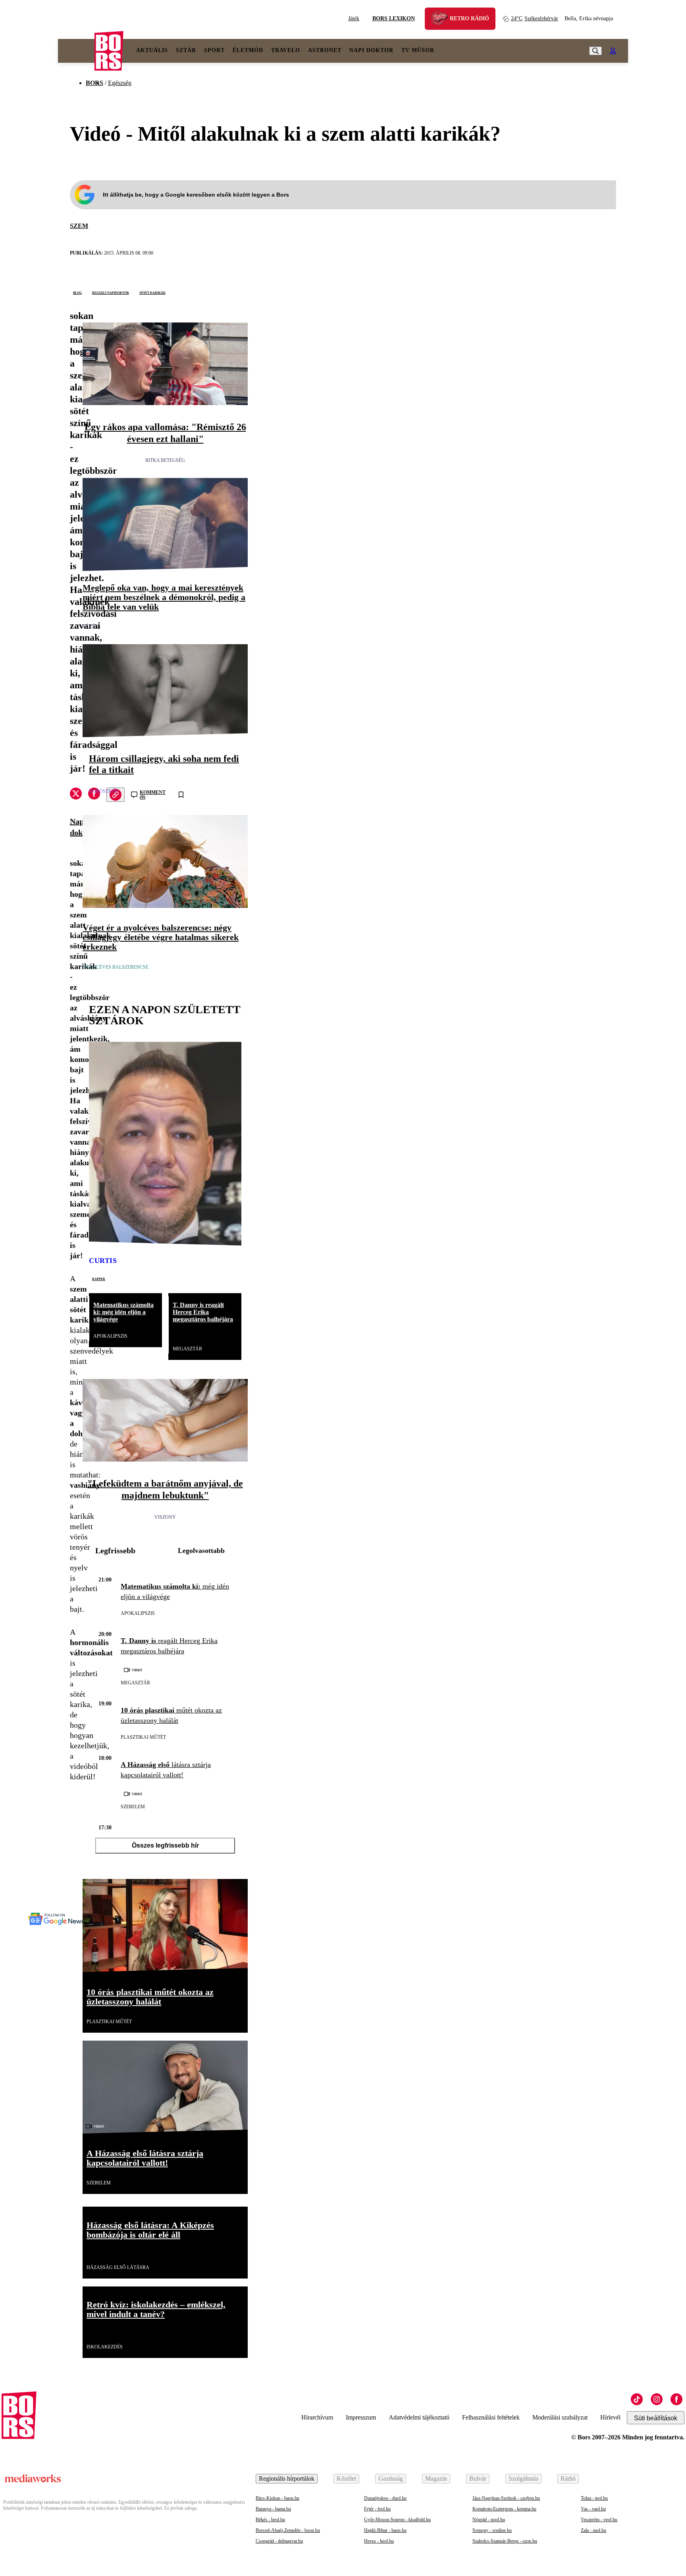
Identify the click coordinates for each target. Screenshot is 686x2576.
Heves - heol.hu (379, 2541)
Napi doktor (371, 50)
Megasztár (187, 1349)
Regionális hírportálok (287, 2478)
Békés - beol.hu (270, 2520)
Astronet (325, 50)
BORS (94, 83)
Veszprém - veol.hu (599, 2520)
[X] (76, 795)
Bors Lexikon (394, 18)
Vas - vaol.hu (593, 2509)
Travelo (286, 50)
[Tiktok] (637, 2399)
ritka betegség (165, 460)
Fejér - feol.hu (377, 2509)
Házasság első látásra (118, 2267)
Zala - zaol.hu (594, 2530)
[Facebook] (676, 2399)
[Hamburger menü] (76, 51)
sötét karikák (152, 292)
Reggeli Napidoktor (111, 292)
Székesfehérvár (535, 18)
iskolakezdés (105, 2347)
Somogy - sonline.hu (492, 2530)
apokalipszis (110, 1336)
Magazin (436, 2478)
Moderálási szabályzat (560, 2417)
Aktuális (152, 50)
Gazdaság (391, 2478)
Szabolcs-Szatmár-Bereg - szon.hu (505, 2541)
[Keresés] (595, 51)
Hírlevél (610, 2417)
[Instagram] (657, 2399)
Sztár (186, 50)
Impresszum (361, 2417)
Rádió (568, 2478)
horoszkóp (104, 791)
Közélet (346, 2478)
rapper (99, 1278)
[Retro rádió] (442, 20)
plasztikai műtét (143, 1737)
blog (77, 292)
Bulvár (478, 2478)
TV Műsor (418, 50)
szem (79, 226)
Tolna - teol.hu (594, 2498)
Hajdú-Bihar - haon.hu (385, 2530)
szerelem (133, 1807)
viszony (165, 1517)
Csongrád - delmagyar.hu (279, 2541)
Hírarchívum (317, 2417)
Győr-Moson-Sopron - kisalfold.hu (397, 2520)
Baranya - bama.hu (273, 2509)
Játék (354, 18)
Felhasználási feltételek (491, 2417)
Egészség (120, 83)
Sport (214, 50)
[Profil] (613, 51)
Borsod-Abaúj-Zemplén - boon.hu (288, 2530)
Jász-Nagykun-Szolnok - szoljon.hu (506, 2498)
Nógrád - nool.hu (489, 2520)
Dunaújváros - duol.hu (385, 2498)
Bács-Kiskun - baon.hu (277, 2498)
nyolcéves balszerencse (116, 967)
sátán (91, 627)
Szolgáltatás (523, 2478)
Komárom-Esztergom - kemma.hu (504, 2509)
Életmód (248, 50)
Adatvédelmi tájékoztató (419, 2417)
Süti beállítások (656, 2418)
